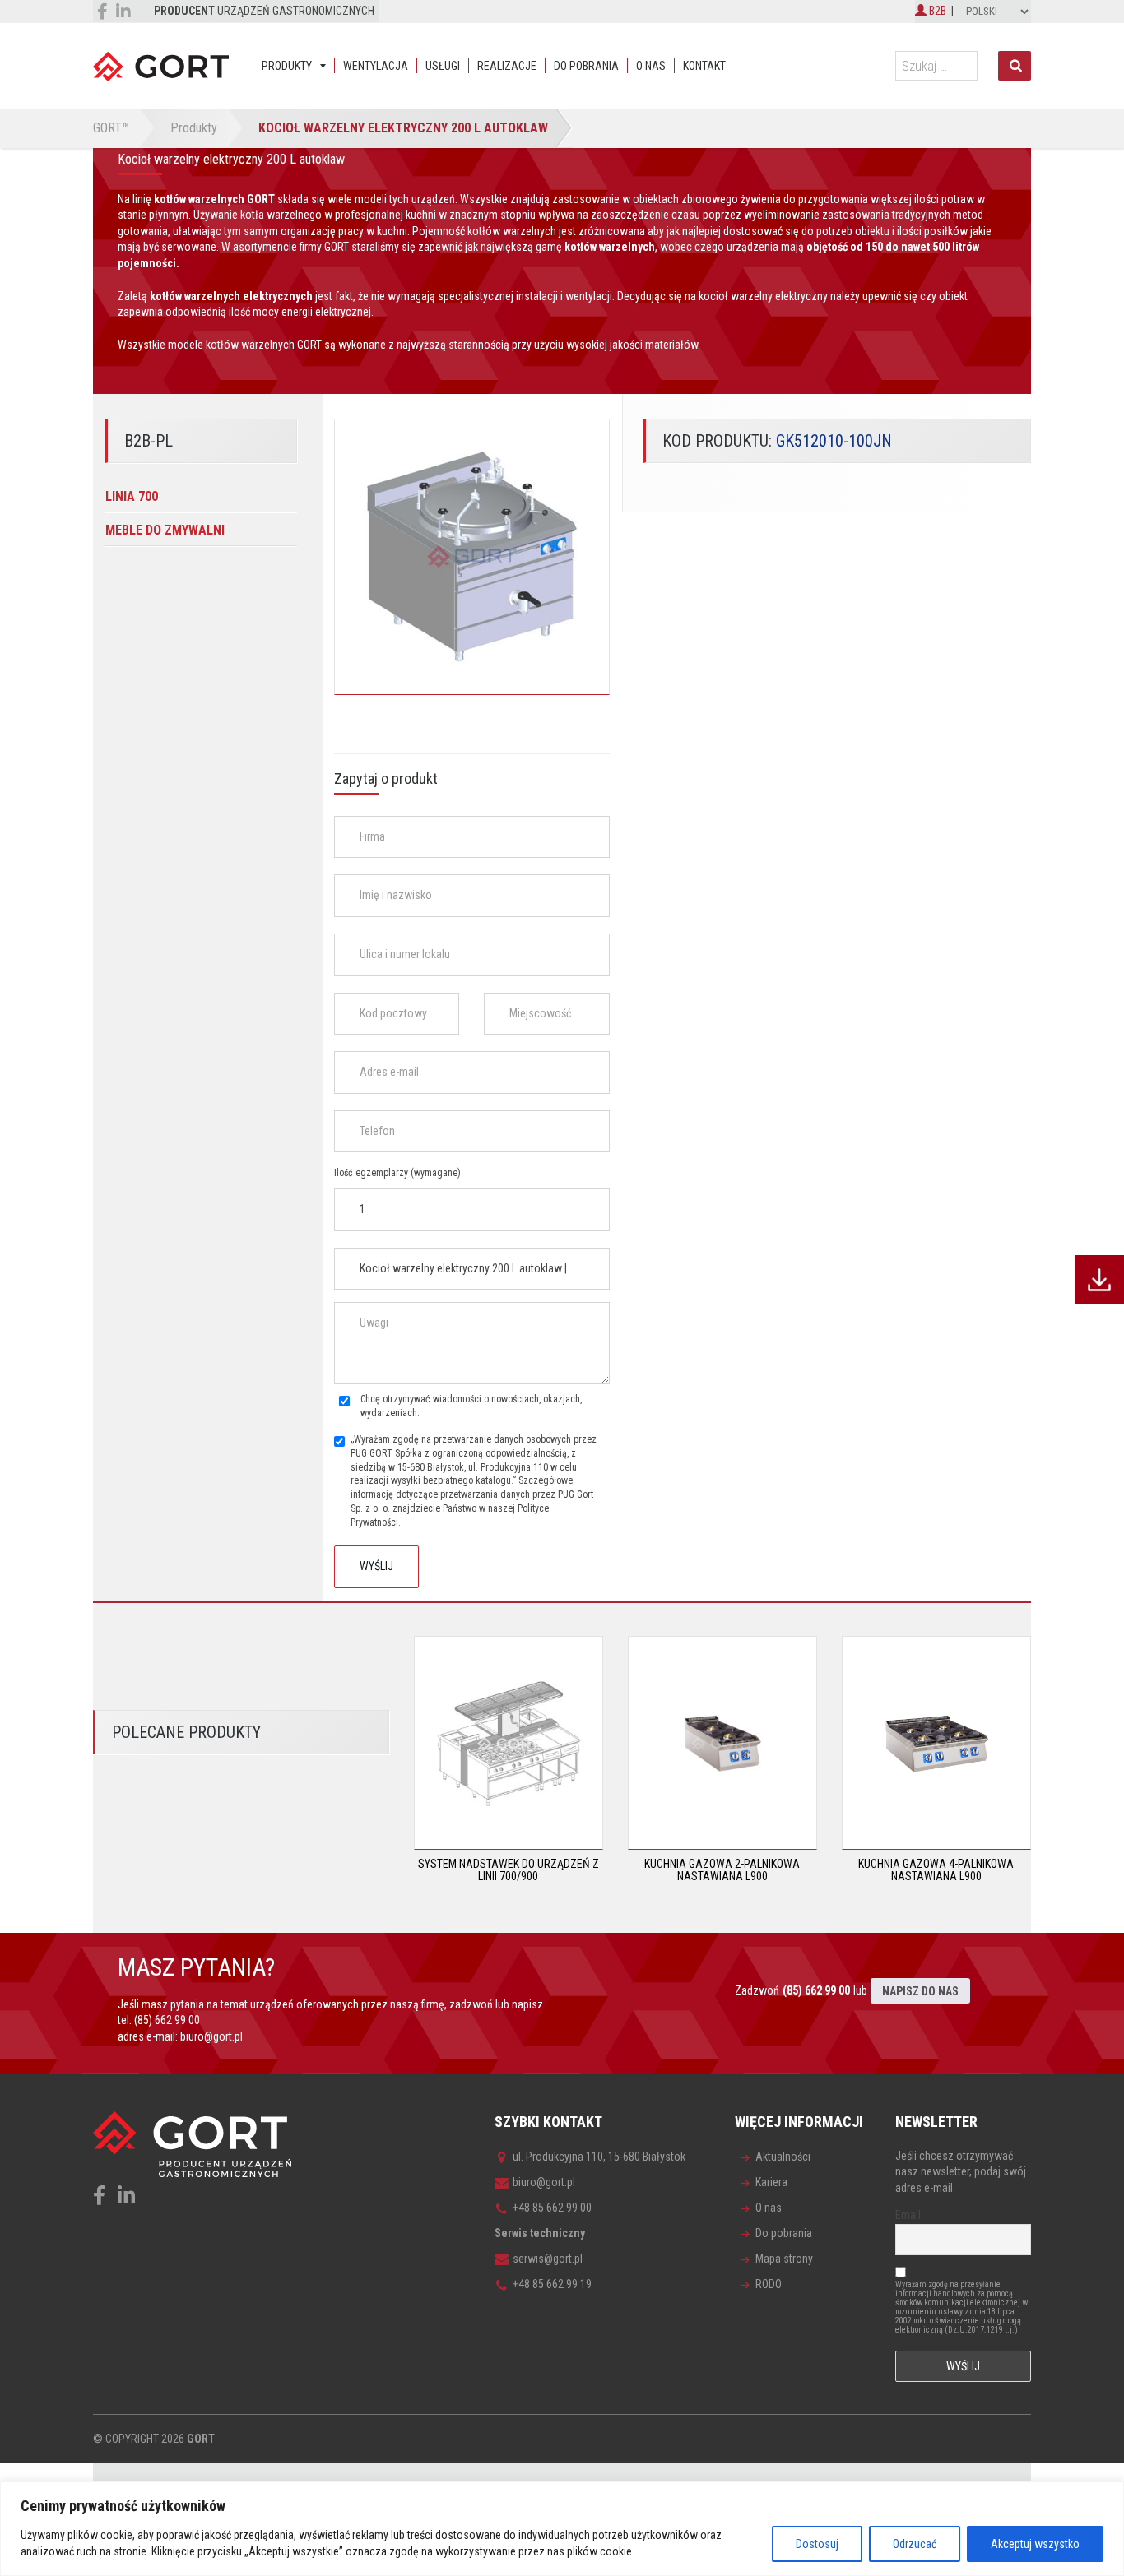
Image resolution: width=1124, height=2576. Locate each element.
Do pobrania (586, 66)
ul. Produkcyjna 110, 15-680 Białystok (599, 2157)
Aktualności (783, 2157)
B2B (936, 11)
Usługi (443, 66)
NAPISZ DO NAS (920, 1991)
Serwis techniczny (540, 2233)
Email (908, 2215)
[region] (562, 2529)
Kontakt (704, 66)
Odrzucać (915, 2544)
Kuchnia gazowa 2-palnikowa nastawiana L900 (722, 1870)
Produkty (287, 66)
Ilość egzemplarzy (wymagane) (397, 1173)
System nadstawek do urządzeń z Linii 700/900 (509, 1870)
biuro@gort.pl (211, 2036)
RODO (769, 2284)
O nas (651, 66)
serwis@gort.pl (548, 2259)
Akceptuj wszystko (1035, 2544)
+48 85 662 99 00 (552, 2208)
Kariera (771, 2182)
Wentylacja (376, 66)
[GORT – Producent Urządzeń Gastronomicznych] (161, 66)
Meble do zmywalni (165, 530)
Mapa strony (784, 2259)
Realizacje (507, 66)
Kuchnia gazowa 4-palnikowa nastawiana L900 (936, 1870)
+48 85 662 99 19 (552, 2284)
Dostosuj (817, 2544)
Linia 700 (132, 496)
